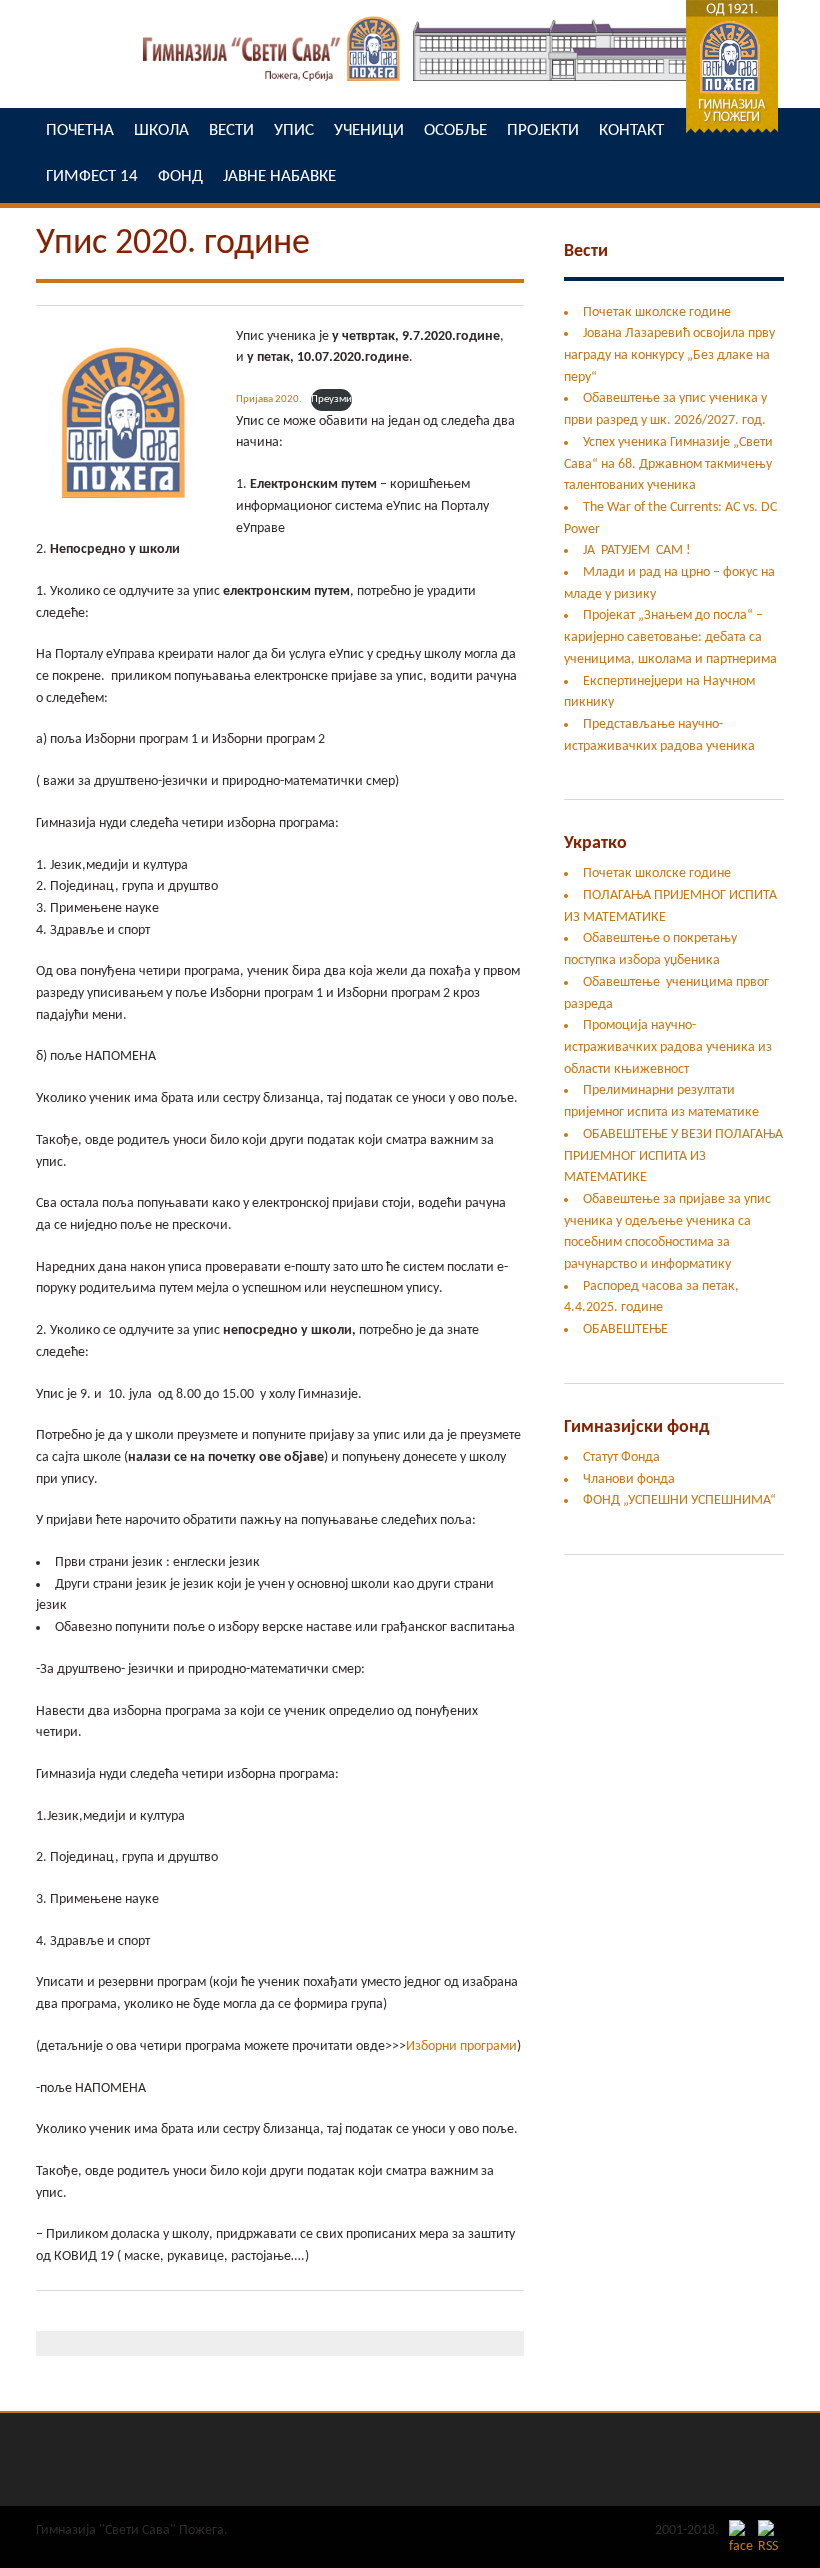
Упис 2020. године (173, 244)
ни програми (479, 2046)
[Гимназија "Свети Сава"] (410, 86)
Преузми (331, 399)
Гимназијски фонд (636, 1427)
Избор (424, 2046)
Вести (586, 251)
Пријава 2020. (269, 399)
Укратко (595, 843)
